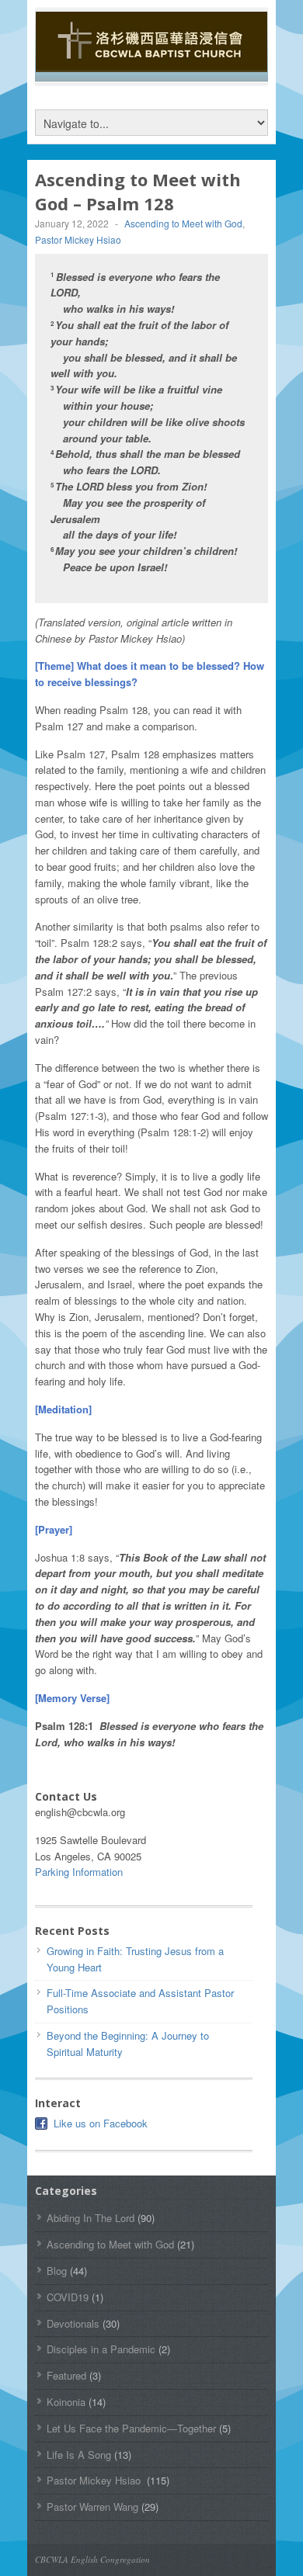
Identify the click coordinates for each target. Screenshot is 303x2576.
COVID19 (68, 2297)
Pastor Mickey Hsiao (79, 239)
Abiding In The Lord (91, 2218)
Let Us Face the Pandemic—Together (131, 2428)
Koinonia (66, 2402)
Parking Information (79, 1872)
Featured (66, 2375)
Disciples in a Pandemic (101, 2349)
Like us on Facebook (101, 2123)
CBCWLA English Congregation (92, 2559)
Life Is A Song (79, 2455)
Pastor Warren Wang (92, 2507)
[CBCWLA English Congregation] (151, 64)
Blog (57, 2271)
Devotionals (73, 2323)
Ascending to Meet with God (183, 223)
